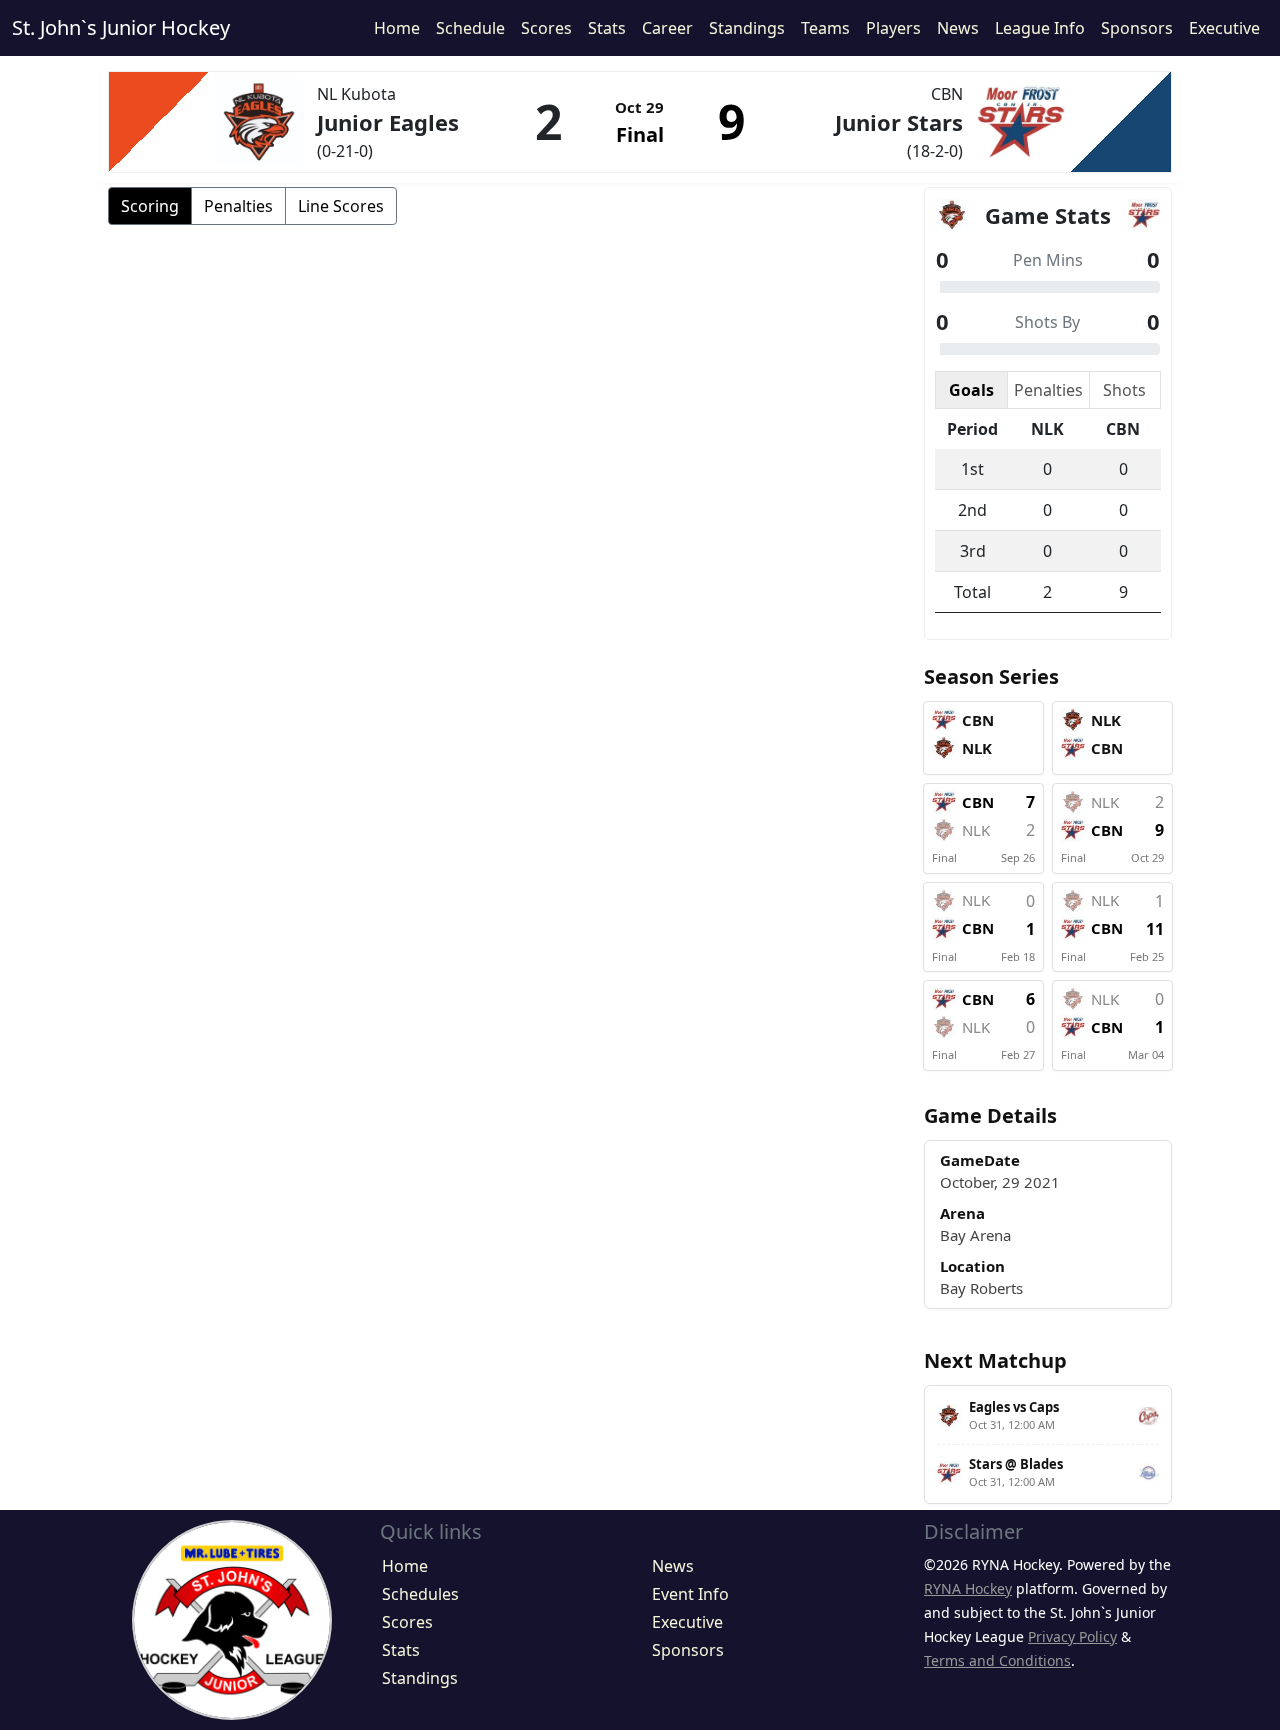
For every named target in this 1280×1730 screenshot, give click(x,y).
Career (667, 28)
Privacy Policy (1072, 1636)
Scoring (150, 206)
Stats (607, 28)
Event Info (690, 1594)
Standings (747, 28)
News (958, 28)
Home (397, 28)
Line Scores (341, 206)
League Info (1040, 28)
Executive (1224, 28)
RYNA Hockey (968, 1588)
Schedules (420, 1594)
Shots (1124, 390)
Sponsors (1137, 28)
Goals (971, 390)
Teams (825, 28)
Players (893, 28)
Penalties (238, 206)
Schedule (470, 28)
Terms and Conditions (997, 1660)
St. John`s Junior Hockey (121, 27)
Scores (546, 28)
